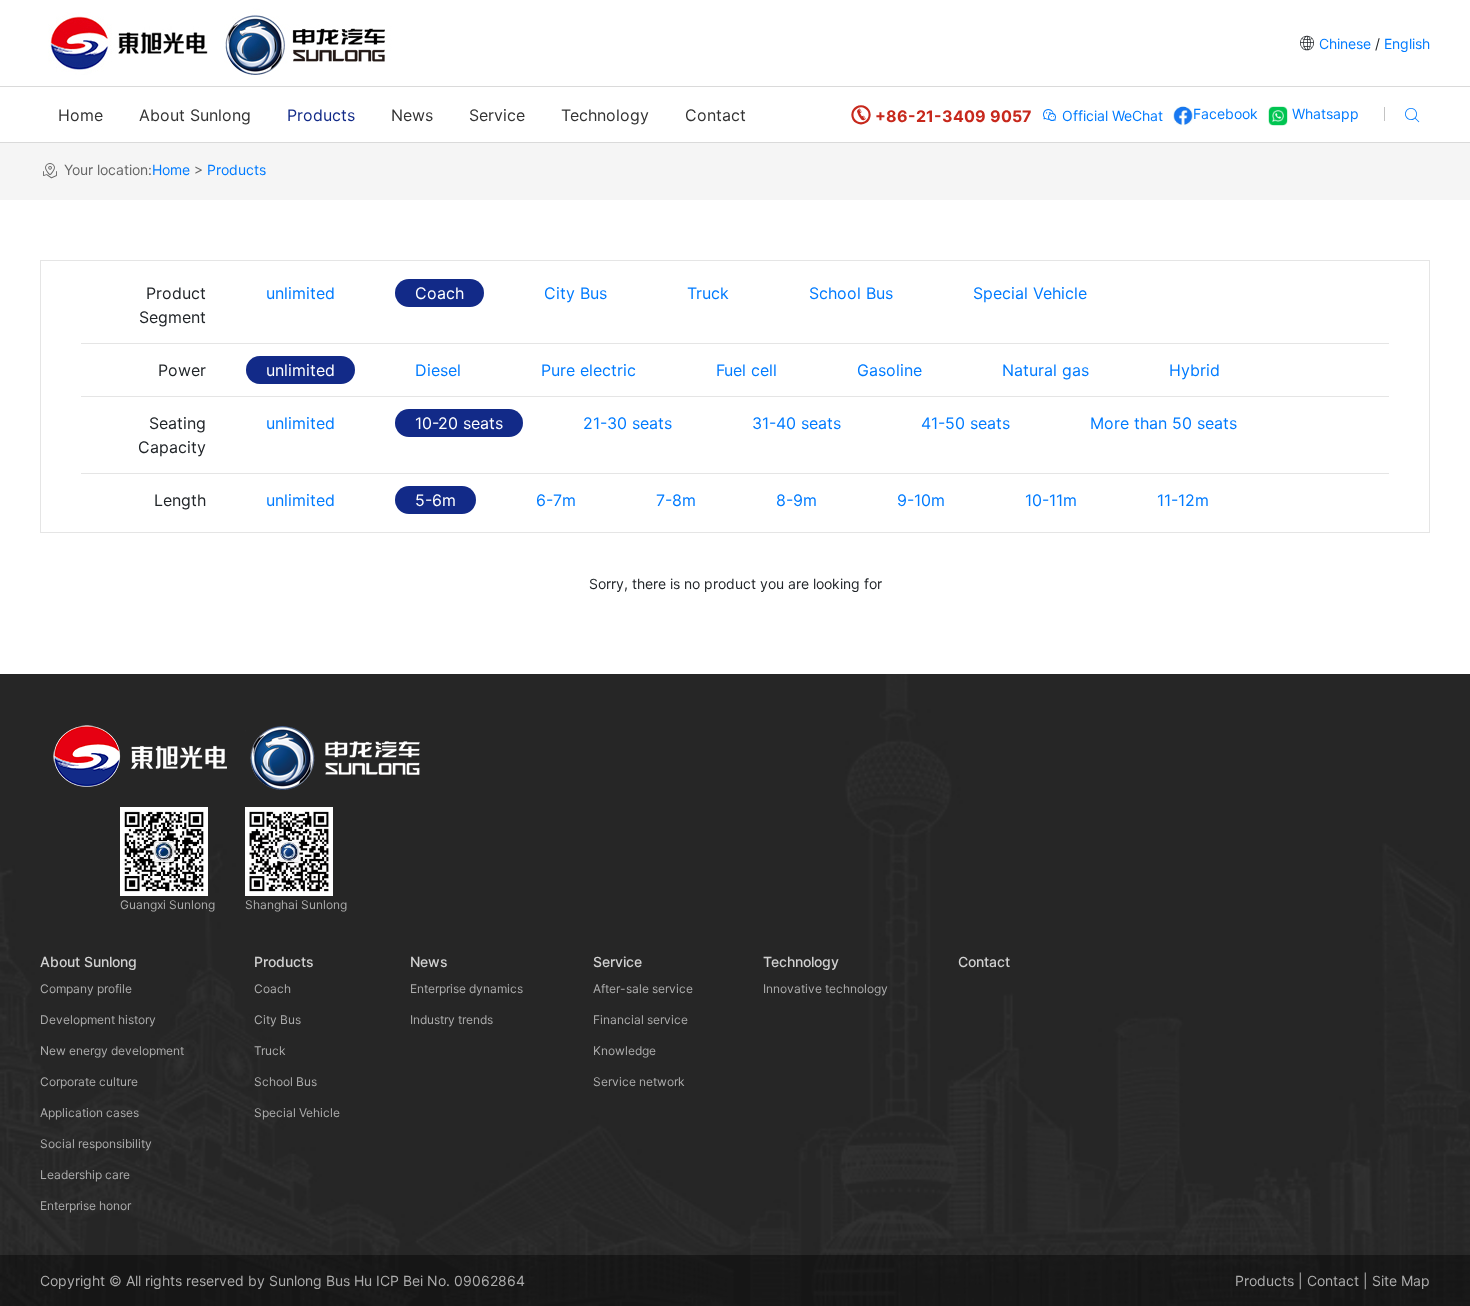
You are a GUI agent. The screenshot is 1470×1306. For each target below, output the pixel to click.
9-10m (921, 500)
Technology (605, 115)
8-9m (796, 500)
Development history (98, 1019)
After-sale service (643, 988)
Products (321, 115)
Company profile (86, 988)
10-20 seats (459, 423)
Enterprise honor (85, 1205)
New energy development (112, 1050)
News (412, 115)
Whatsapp (1323, 113)
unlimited (300, 293)
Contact (715, 115)
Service (497, 115)
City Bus (575, 293)
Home (80, 115)
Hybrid (1194, 370)
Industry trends (451, 1019)
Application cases (89, 1112)
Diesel (438, 370)
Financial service (640, 1019)
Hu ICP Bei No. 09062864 (439, 1280)
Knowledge (624, 1050)
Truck (708, 293)
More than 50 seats (1163, 423)
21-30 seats (627, 423)
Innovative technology (825, 988)
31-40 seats (796, 423)
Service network (639, 1081)
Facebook (1225, 113)
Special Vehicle (1030, 293)
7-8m (676, 500)
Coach (439, 293)
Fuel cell (746, 370)
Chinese (1345, 43)
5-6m (435, 500)
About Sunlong (195, 115)
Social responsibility (96, 1143)
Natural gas (1045, 370)
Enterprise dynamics (466, 988)
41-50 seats (965, 423)
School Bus (851, 293)
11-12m (1183, 500)
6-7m (556, 500)
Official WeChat (1110, 115)
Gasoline (889, 370)
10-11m (1051, 500)
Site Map (1401, 1280)
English (1405, 43)
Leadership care (85, 1174)
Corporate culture (89, 1081)
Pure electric (588, 370)
